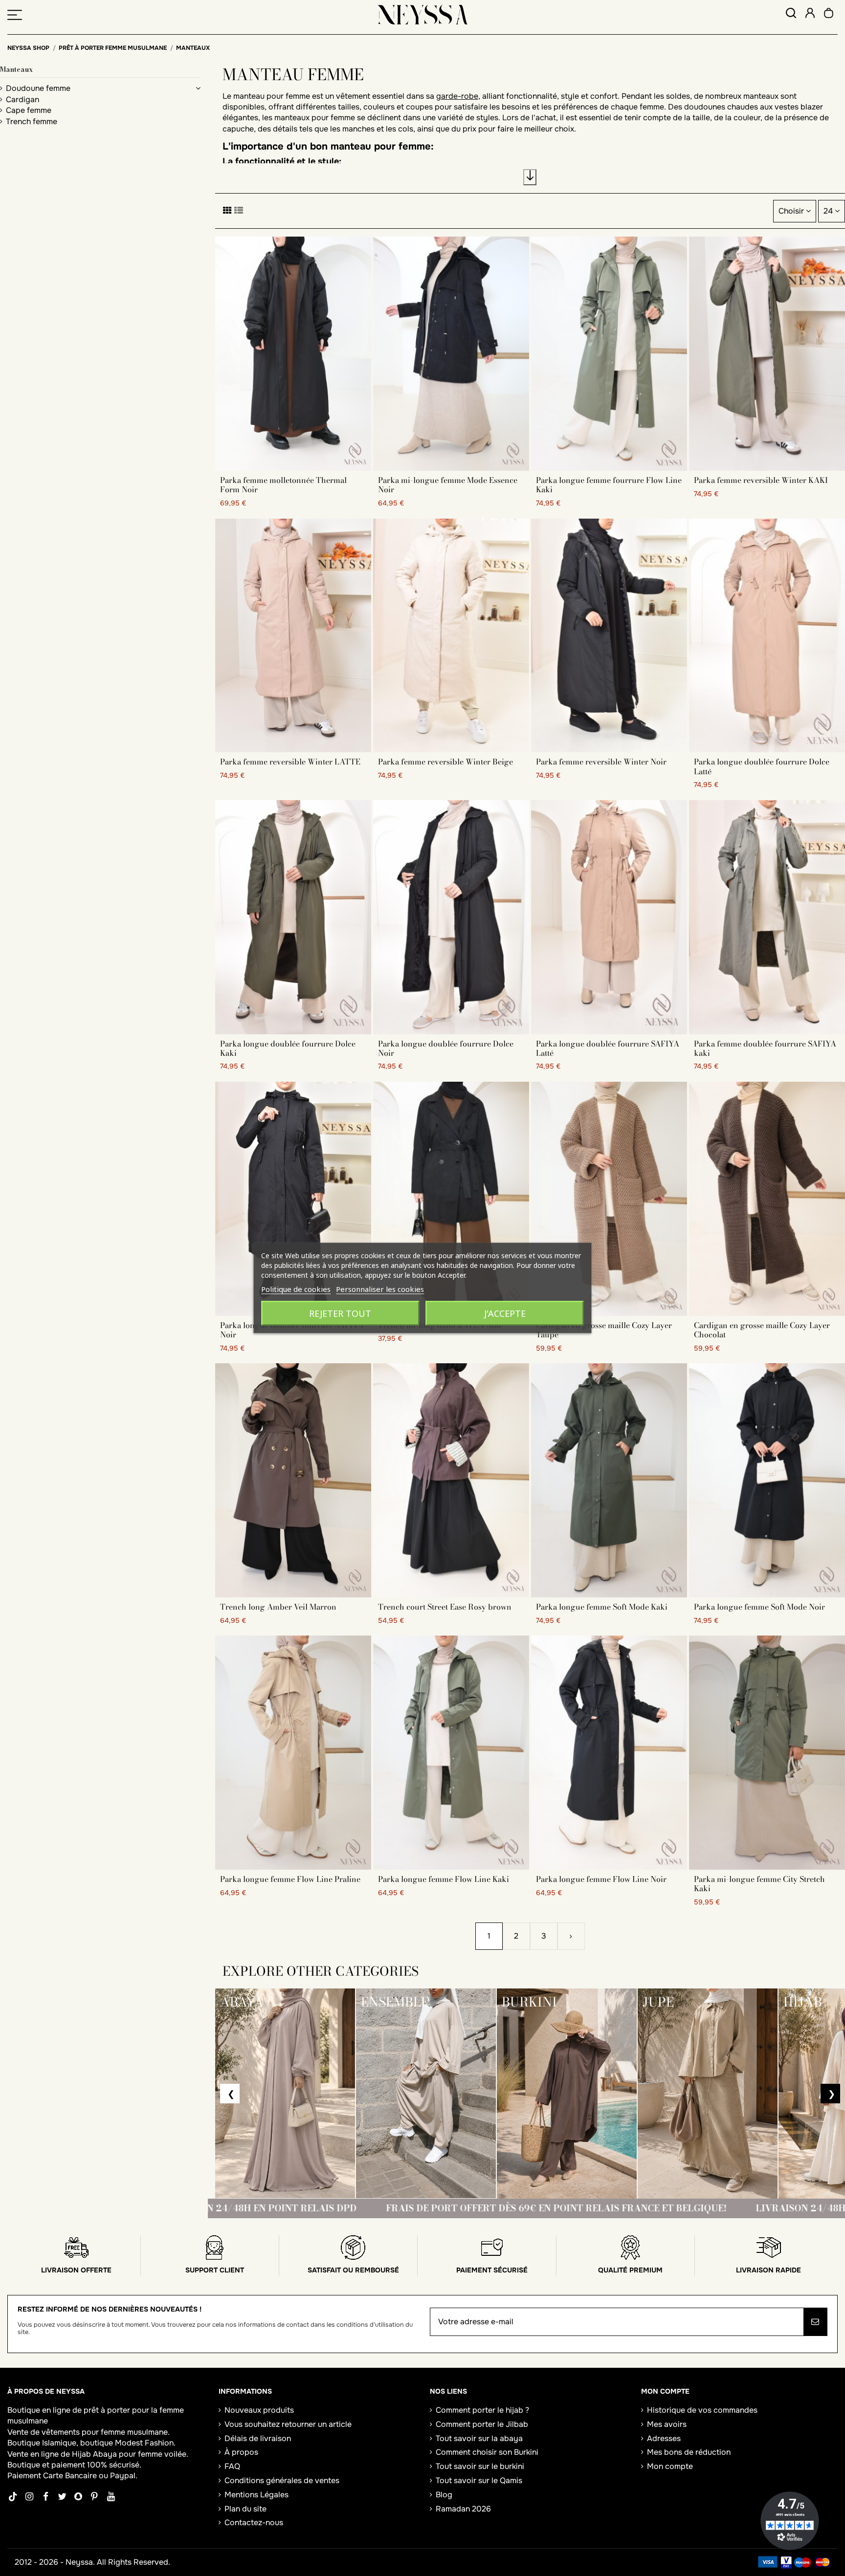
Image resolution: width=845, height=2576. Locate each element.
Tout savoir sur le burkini (480, 2466)
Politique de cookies (296, 1289)
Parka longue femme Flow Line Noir (601, 1879)
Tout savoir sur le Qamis (479, 2480)
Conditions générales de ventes (282, 2480)
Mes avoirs (667, 2424)
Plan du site (245, 2509)
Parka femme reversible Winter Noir (601, 762)
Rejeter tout (340, 1313)
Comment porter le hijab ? (482, 2410)
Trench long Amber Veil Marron (278, 1607)
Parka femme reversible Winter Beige (445, 762)
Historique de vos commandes (702, 2410)
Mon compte (670, 2466)
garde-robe (457, 96)
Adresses (664, 2438)
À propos (241, 2452)
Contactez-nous (254, 2522)
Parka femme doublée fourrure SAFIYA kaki (765, 1048)
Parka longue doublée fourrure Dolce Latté (762, 766)
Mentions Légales (256, 2495)
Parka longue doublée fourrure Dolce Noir (446, 1048)
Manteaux (16, 69)
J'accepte (505, 1313)
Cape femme (29, 110)
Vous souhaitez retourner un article (288, 2424)
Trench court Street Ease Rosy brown (445, 1607)
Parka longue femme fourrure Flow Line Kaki (609, 485)
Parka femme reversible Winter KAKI (761, 480)
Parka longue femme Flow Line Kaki (444, 1879)
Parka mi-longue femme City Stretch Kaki (759, 1884)
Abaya (105, 2454)
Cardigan (22, 99)
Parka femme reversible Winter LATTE (290, 762)
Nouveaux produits (259, 2410)
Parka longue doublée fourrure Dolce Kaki (288, 1048)
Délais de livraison (258, 2438)
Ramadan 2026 (463, 2509)
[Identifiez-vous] (810, 14)
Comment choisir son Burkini (487, 2452)
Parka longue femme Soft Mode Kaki (602, 1607)
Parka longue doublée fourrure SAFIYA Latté (608, 1048)
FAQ (232, 2466)
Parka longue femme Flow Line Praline (290, 1879)
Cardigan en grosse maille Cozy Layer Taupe (604, 1330)
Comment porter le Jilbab (482, 2424)
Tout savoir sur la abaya (479, 2438)
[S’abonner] (815, 2322)
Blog (444, 2495)
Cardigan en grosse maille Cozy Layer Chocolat (762, 1330)
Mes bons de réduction (689, 2452)
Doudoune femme (38, 88)
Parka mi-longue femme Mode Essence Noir (448, 485)
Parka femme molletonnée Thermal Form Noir (283, 485)
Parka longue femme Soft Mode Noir (759, 1607)
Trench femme (32, 121)
